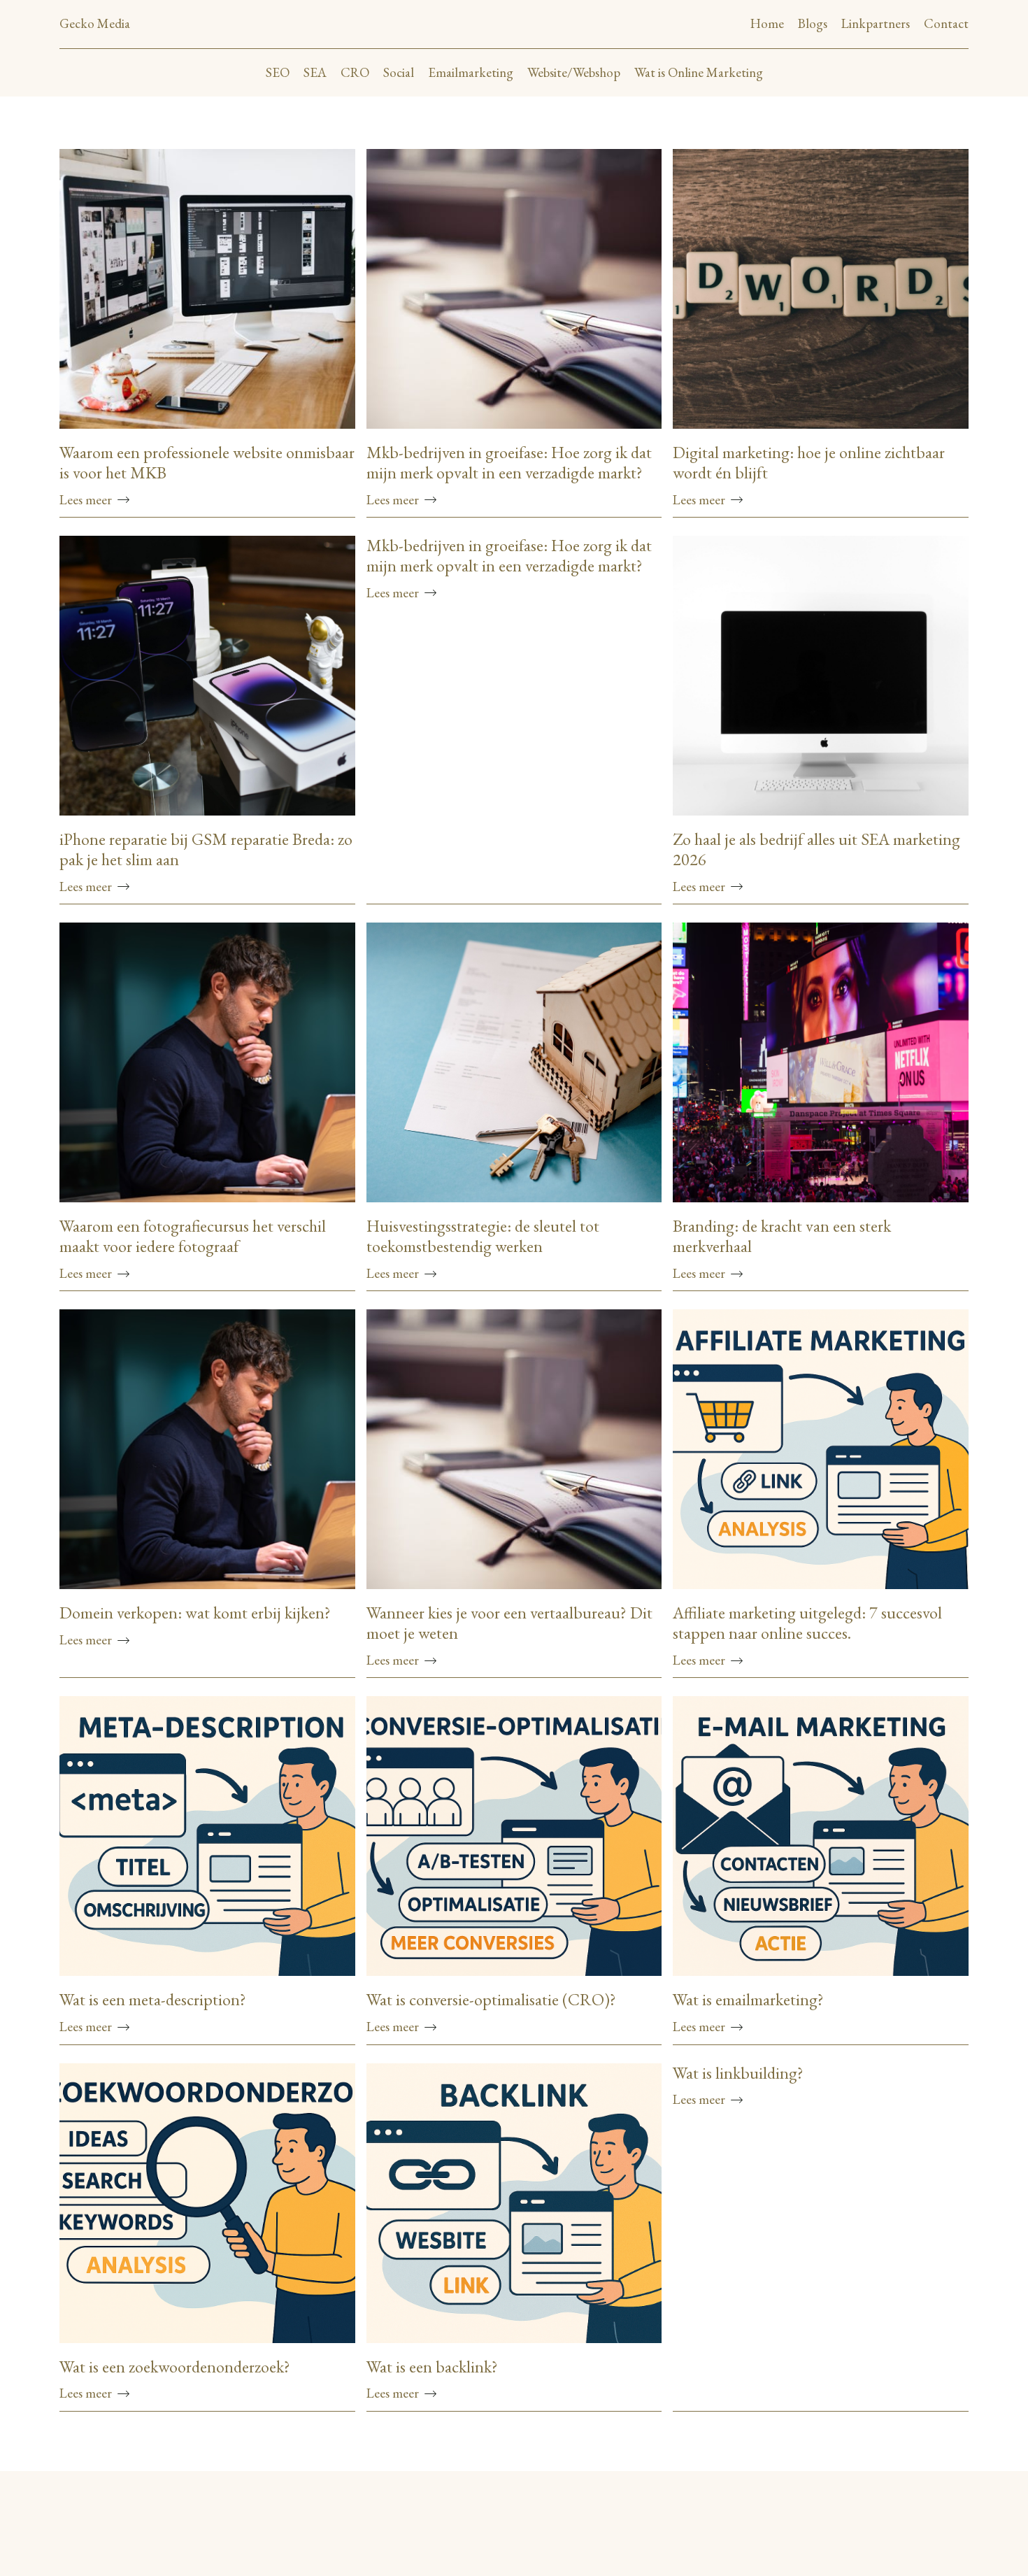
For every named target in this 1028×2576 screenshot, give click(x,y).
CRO (355, 72)
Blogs (813, 23)
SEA (315, 72)
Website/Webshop (574, 72)
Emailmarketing (471, 72)
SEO (278, 72)
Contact (946, 23)
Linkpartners (876, 23)
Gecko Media (95, 23)
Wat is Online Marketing (699, 72)
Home (767, 23)
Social (399, 72)
